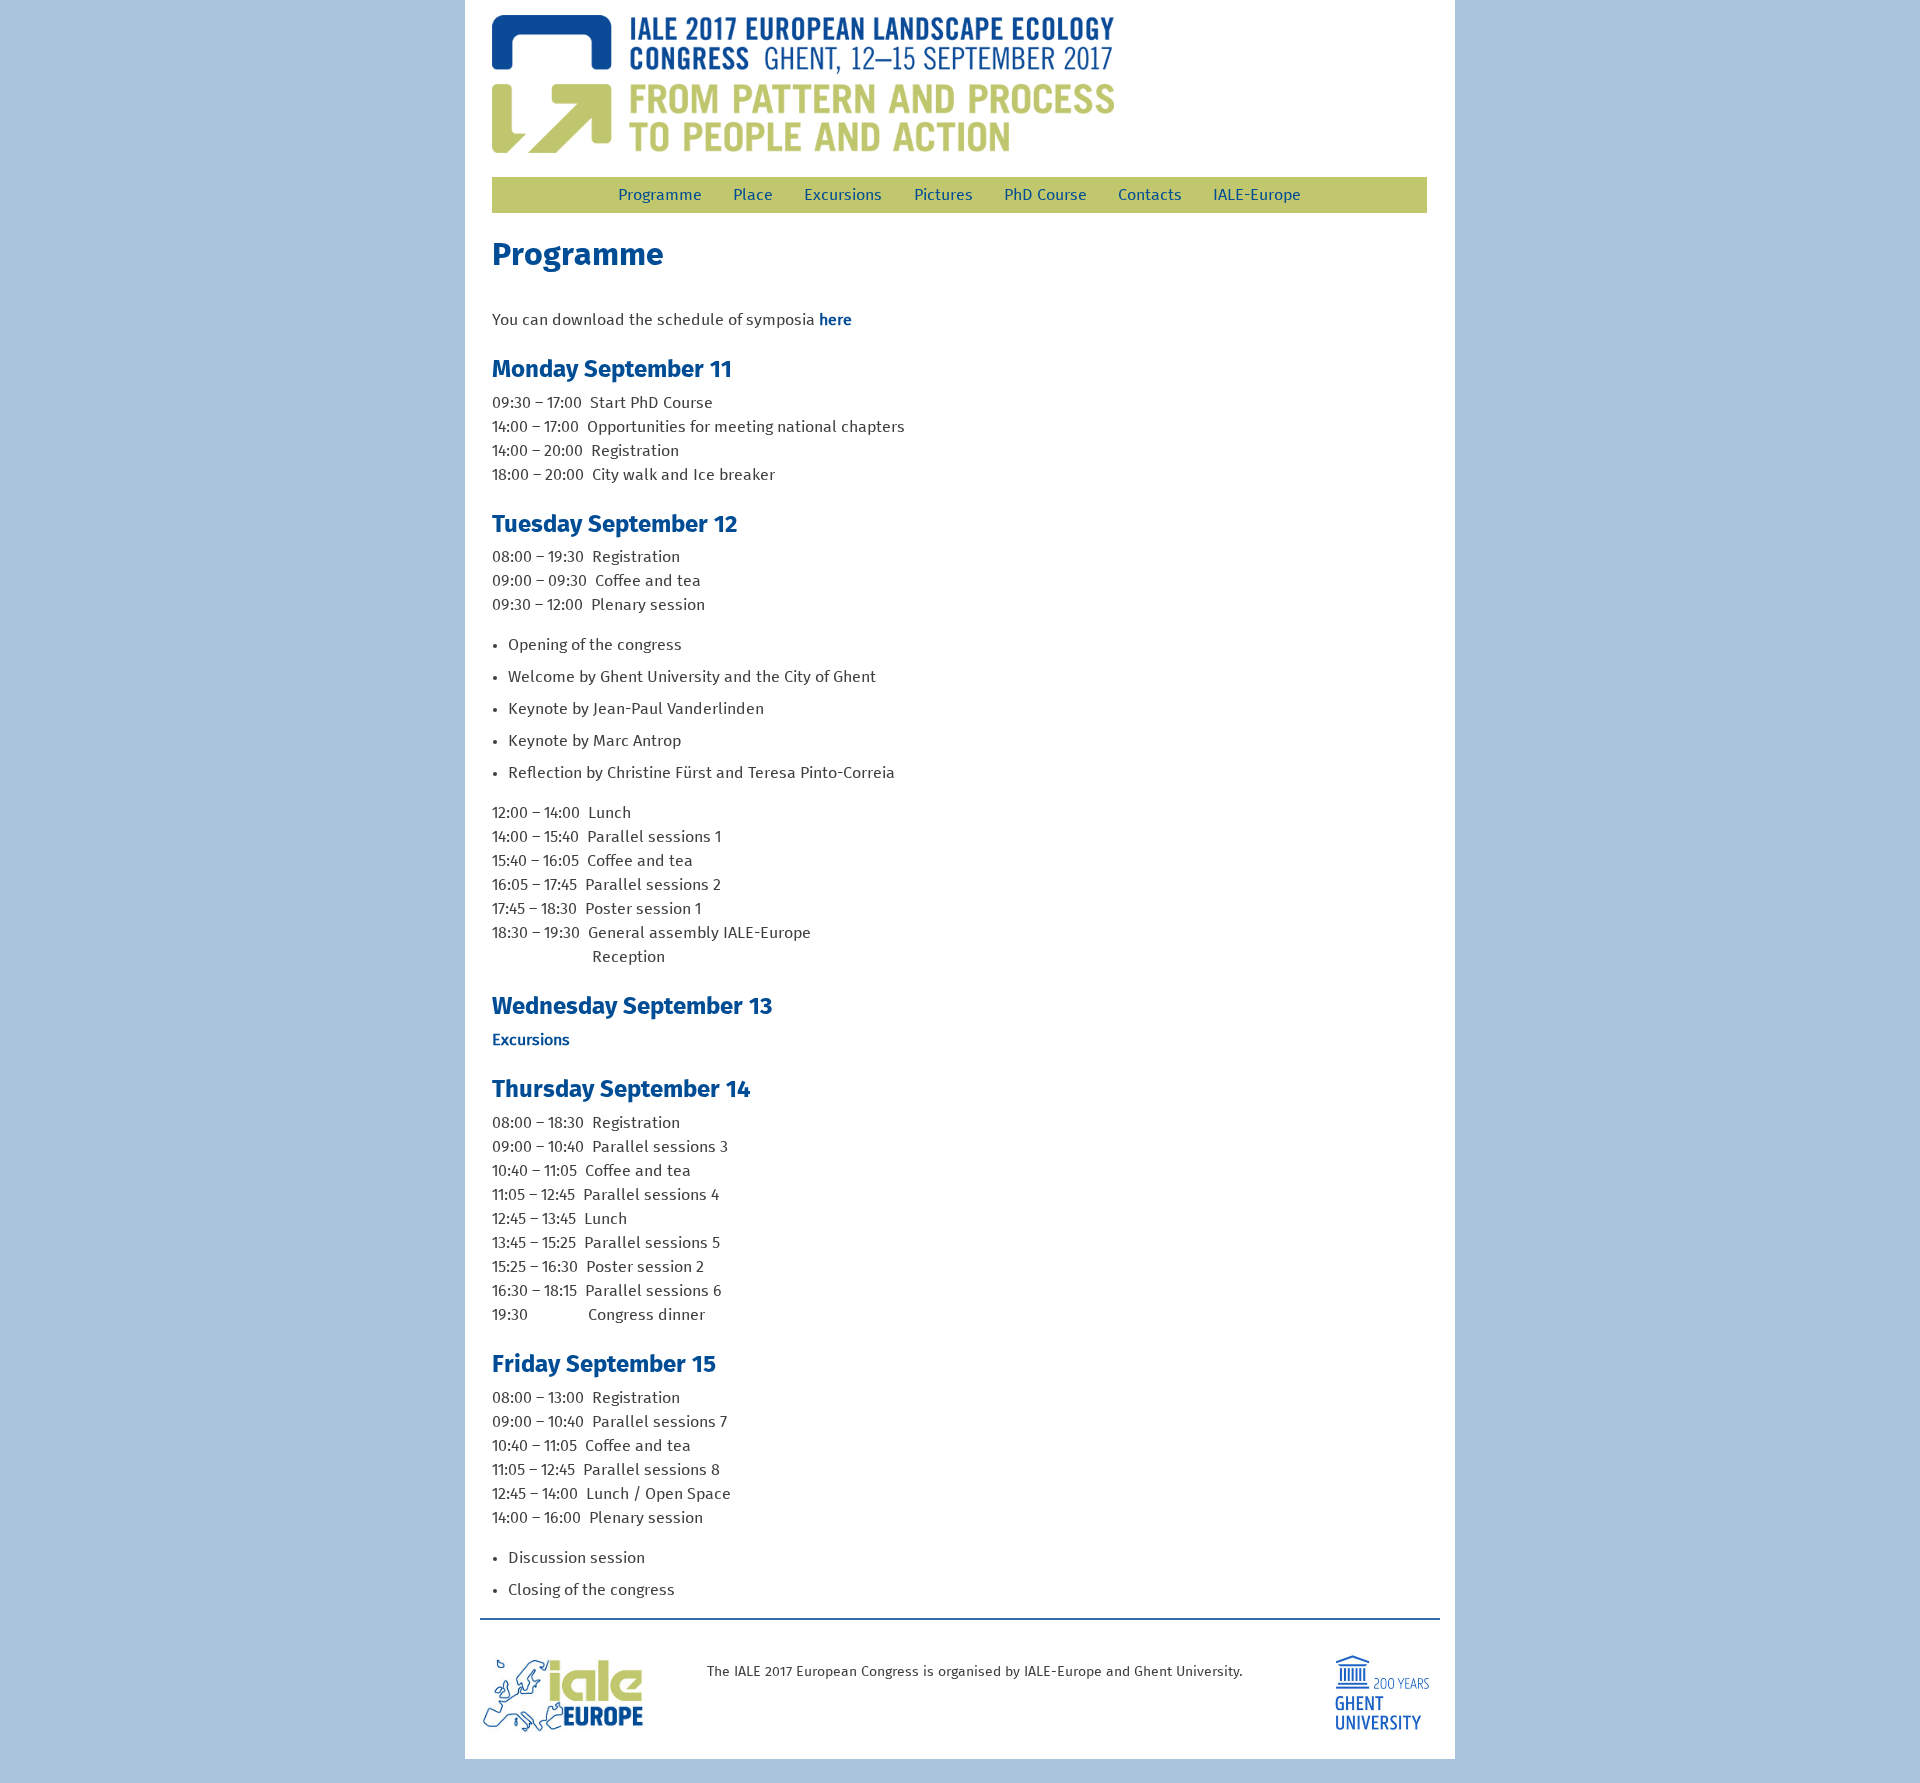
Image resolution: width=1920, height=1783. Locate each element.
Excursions (843, 195)
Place (753, 195)
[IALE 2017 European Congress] (803, 84)
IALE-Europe (1257, 195)
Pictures (943, 195)
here (835, 320)
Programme (660, 195)
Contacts (1150, 195)
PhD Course (1045, 195)
